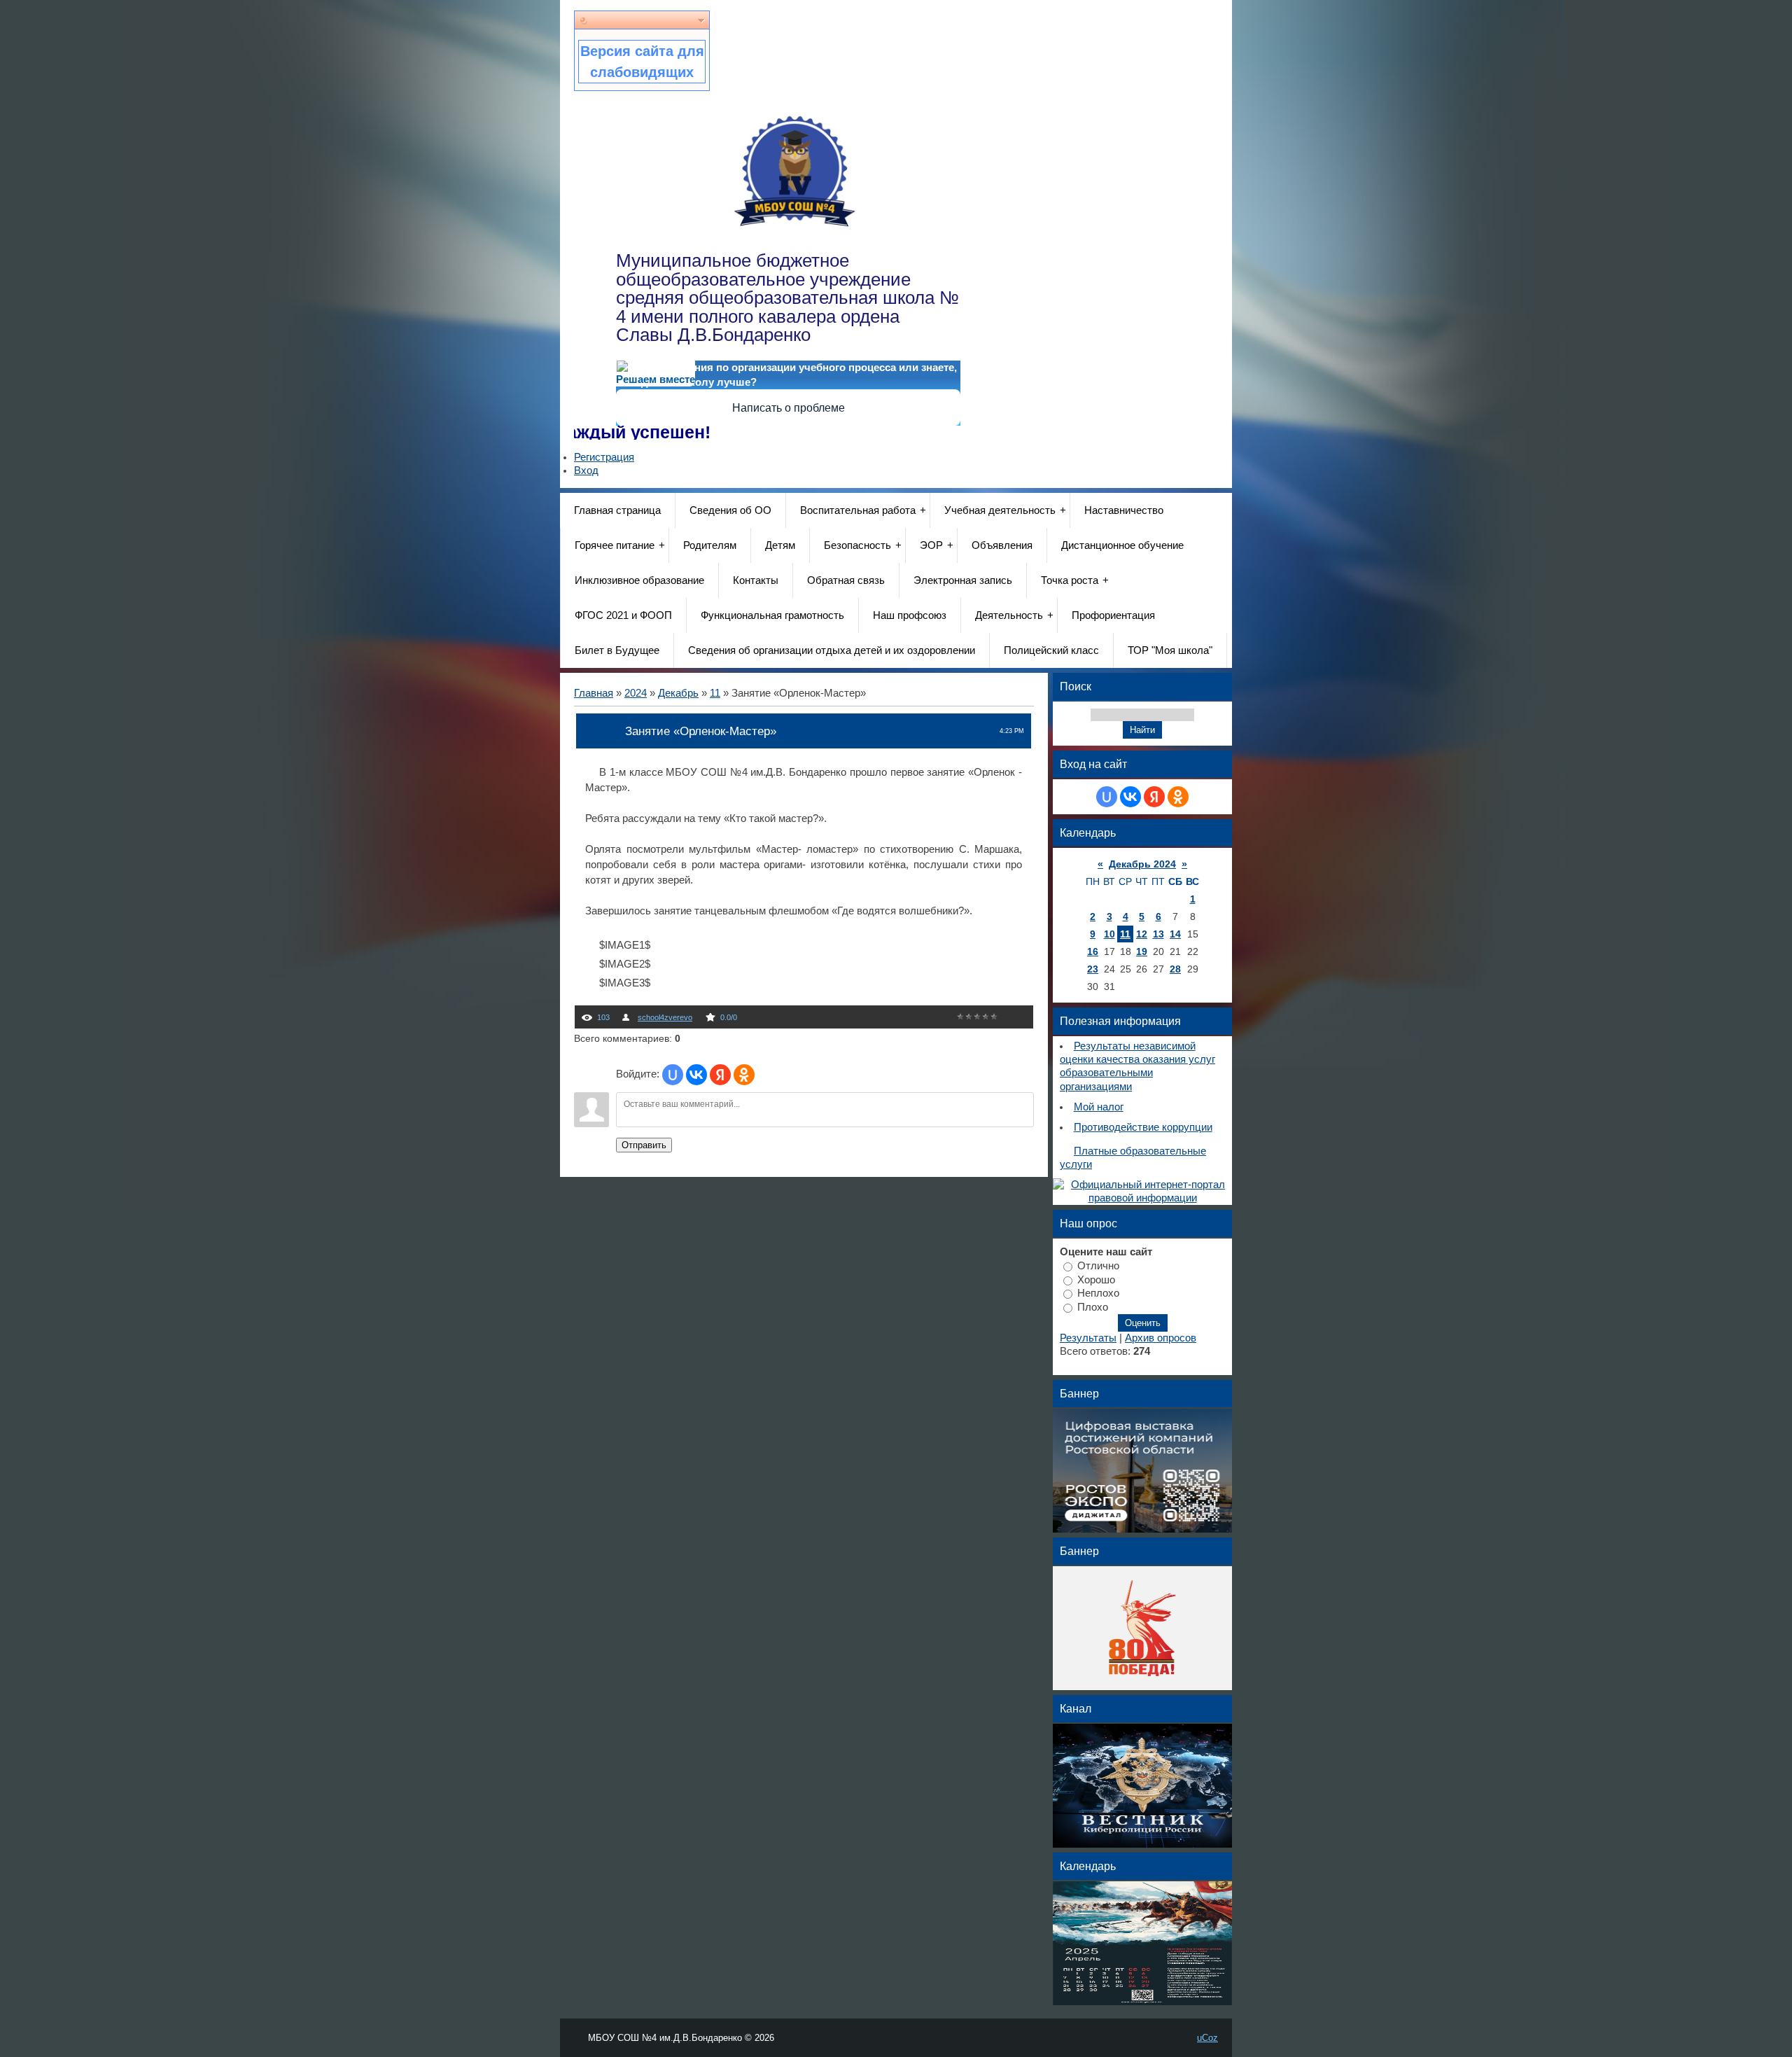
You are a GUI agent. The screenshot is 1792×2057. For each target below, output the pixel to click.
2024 (636, 693)
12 (1142, 934)
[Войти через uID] (673, 1075)
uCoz (1207, 2038)
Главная (594, 693)
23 (1093, 969)
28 (1175, 969)
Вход (586, 470)
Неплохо (1098, 1293)
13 (1158, 934)
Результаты (1088, 1338)
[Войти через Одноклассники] (744, 1075)
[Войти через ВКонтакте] (696, 1075)
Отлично (1098, 1266)
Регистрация (604, 457)
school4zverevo (665, 1017)
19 (1142, 951)
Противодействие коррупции (1143, 1127)
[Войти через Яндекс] (720, 1075)
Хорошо (1096, 1279)
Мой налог (1099, 1107)
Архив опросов (1161, 1338)
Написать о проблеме (789, 408)
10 (1109, 934)
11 (715, 693)
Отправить (644, 1145)
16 (1093, 951)
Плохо (1093, 1307)
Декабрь (678, 693)
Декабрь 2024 (1142, 864)
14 (1175, 934)
